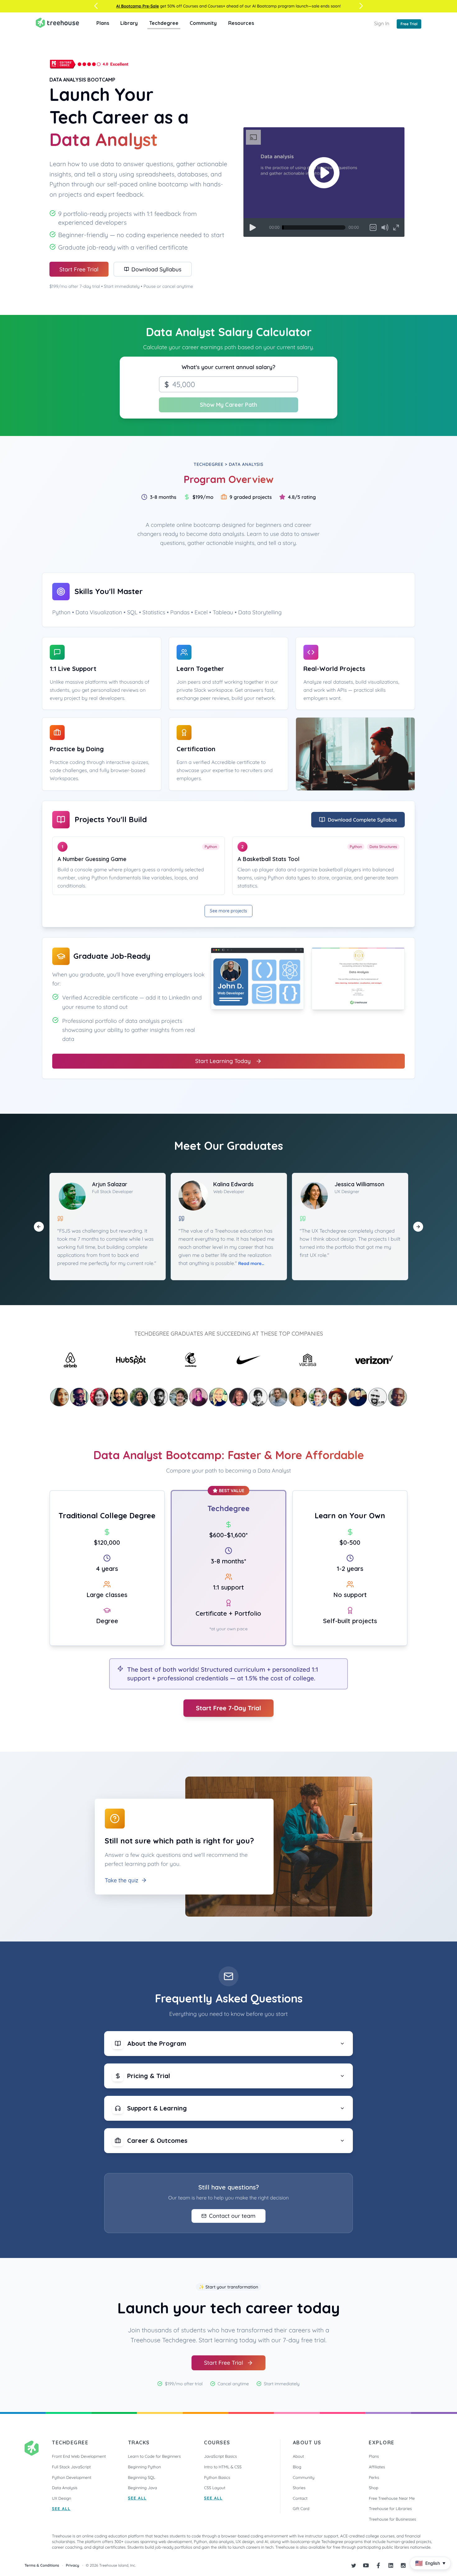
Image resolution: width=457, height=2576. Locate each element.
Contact (300, 2499)
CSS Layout (215, 2488)
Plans (103, 23)
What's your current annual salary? (228, 367)
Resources (241, 23)
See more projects (228, 911)
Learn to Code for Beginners (155, 2457)
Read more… (251, 1263)
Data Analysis (65, 2488)
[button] (324, 173)
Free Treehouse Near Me (392, 2499)
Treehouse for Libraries (390, 2509)
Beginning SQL (142, 2478)
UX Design (62, 2499)
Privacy (73, 2565)
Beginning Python (145, 2467)
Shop (373, 2488)
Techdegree (164, 23)
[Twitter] (353, 2565)
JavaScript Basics (220, 2457)
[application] (324, 182)
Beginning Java (143, 2488)
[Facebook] (378, 2565)
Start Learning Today (223, 1061)
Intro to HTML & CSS (223, 2467)
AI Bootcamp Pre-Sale (138, 6)
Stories (299, 2488)
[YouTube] (366, 2565)
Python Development (72, 2478)
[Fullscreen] (396, 227)
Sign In (382, 23)
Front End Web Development (79, 2457)
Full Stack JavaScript (71, 2467)
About (298, 2457)
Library (129, 23)
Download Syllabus (157, 269)
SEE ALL (61, 2509)
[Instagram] (403, 2565)
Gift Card (301, 2509)
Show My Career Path (228, 405)
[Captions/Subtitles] (373, 227)
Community (203, 23)
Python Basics (217, 2478)
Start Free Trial (79, 269)
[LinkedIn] (391, 2565)
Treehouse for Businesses (392, 2519)
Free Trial (409, 24)
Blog (297, 2467)
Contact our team (232, 2216)
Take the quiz (122, 1880)
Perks (374, 2478)
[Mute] (385, 227)
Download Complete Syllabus (362, 820)
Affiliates (377, 2467)
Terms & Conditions (42, 2565)
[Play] (253, 227)
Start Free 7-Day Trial (228, 1708)
